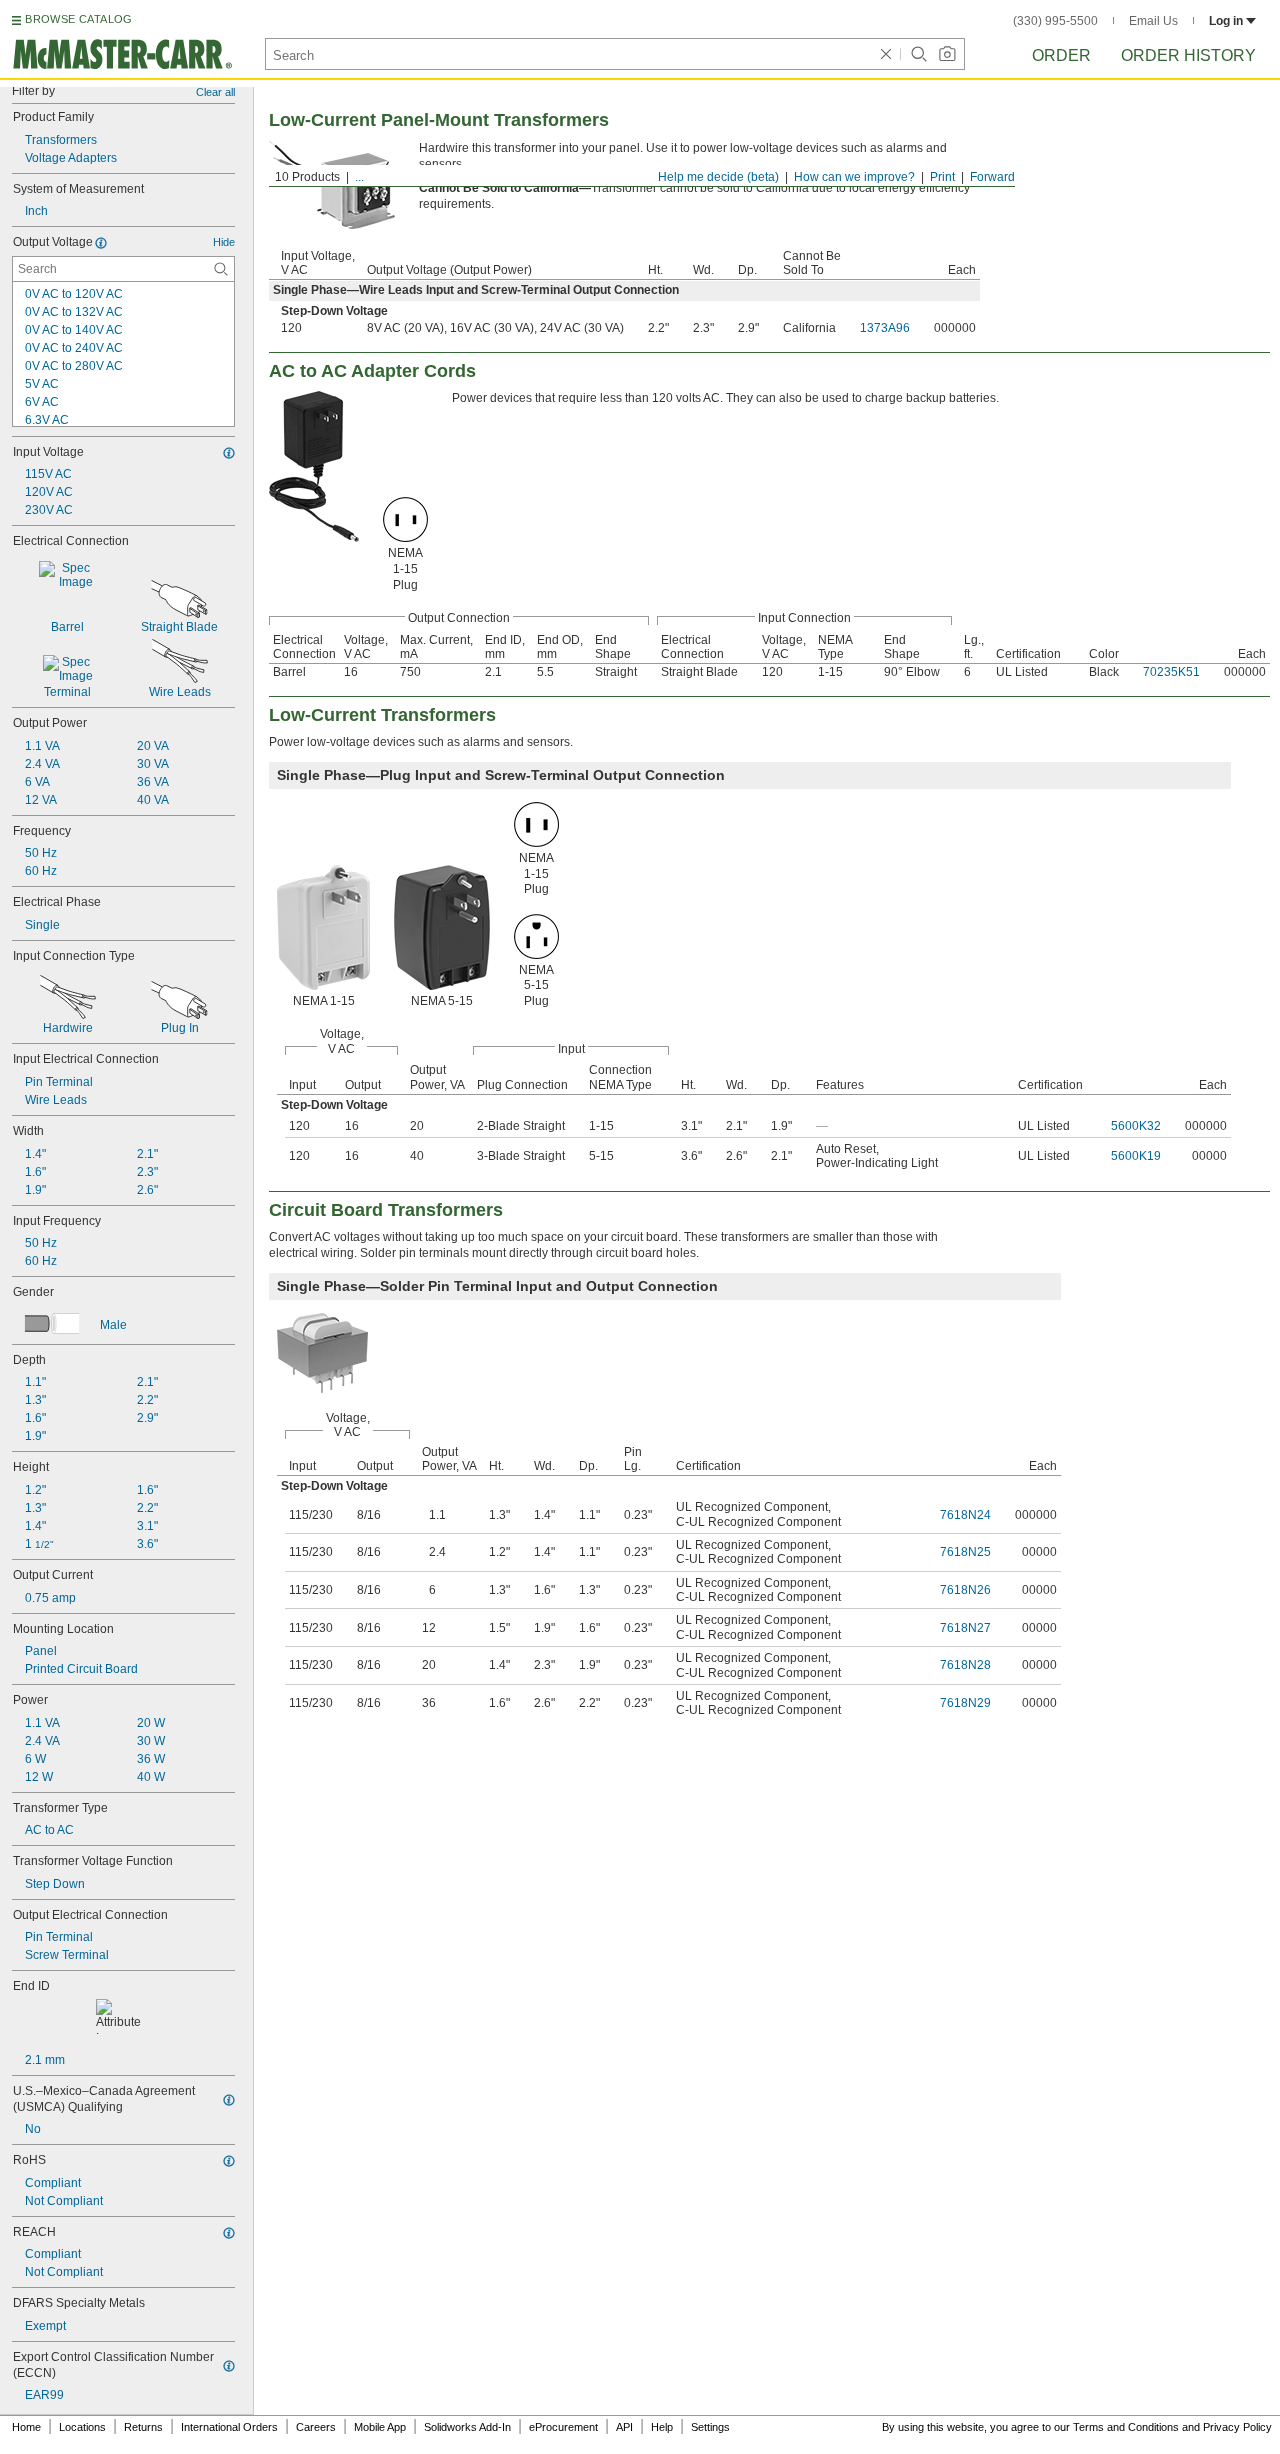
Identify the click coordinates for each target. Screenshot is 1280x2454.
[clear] (886, 54)
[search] (221, 269)
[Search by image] (947, 54)
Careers (316, 2427)
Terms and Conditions (1126, 2427)
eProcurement (563, 2427)
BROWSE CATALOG (78, 19)
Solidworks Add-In (467, 2427)
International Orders (229, 2427)
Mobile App (380, 2427)
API (624, 2427)
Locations (82, 2427)
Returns (143, 2427)
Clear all (215, 92)
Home (26, 2427)
